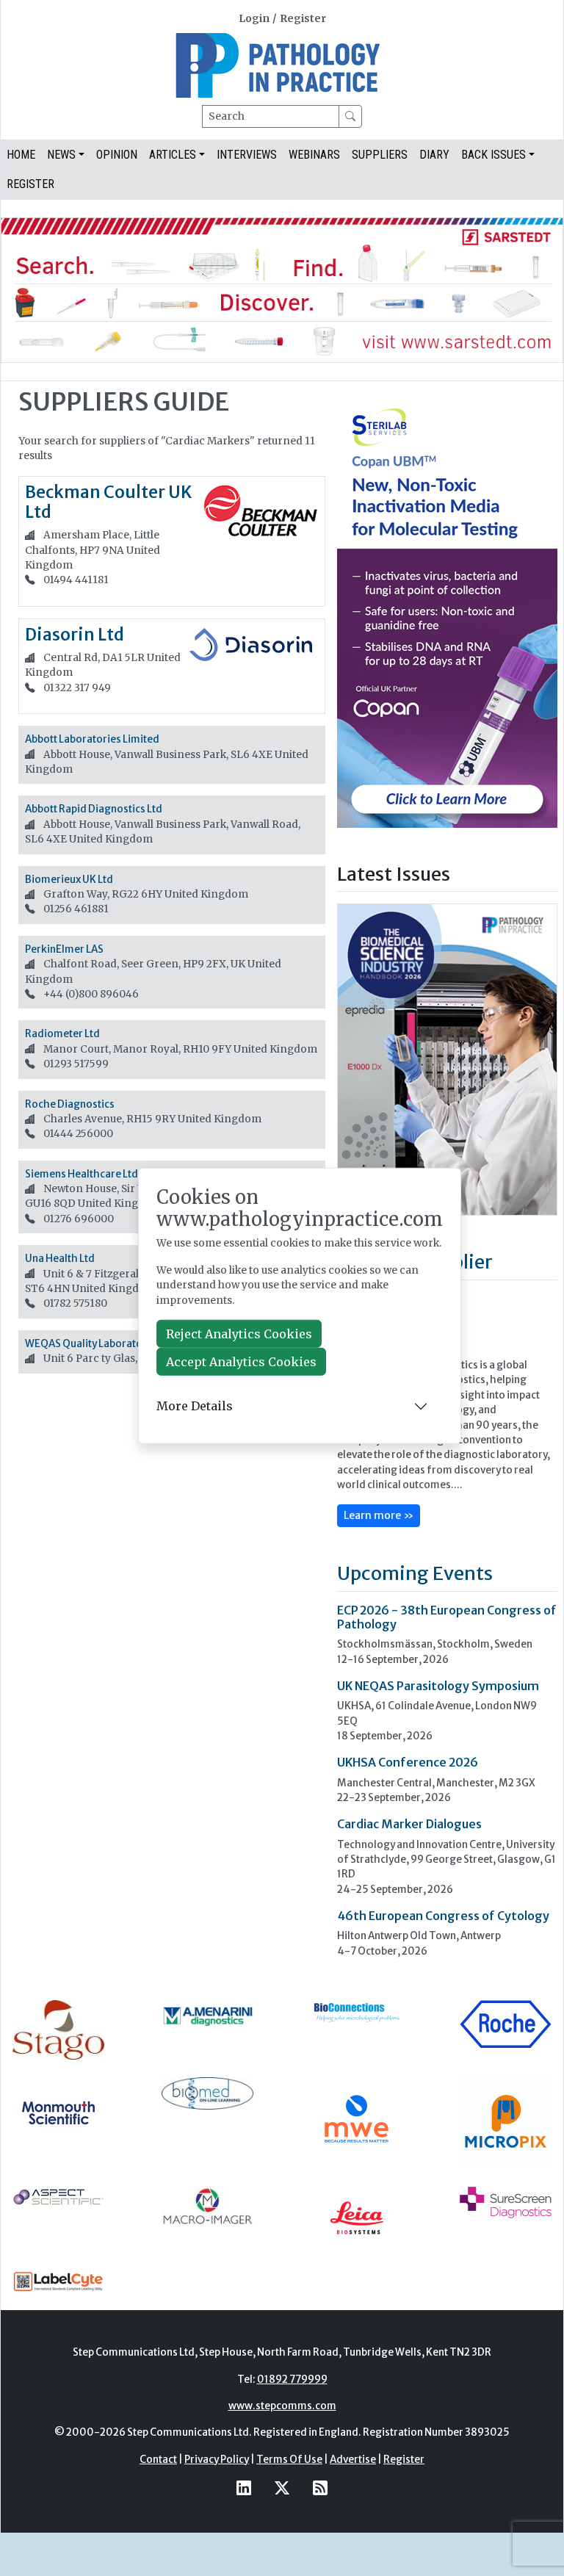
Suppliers (380, 155)
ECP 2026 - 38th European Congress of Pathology (447, 1617)
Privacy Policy (217, 2460)
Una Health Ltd (60, 1259)
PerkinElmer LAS (64, 949)
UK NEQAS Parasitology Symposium (438, 1686)
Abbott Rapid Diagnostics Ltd (94, 809)
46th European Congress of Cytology (443, 1916)
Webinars (314, 155)
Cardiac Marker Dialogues (409, 1824)
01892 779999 (292, 2380)
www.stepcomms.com (282, 2406)
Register (303, 19)
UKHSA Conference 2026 (408, 1762)
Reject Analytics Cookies (239, 1334)
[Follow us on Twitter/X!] (282, 2487)
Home (21, 155)
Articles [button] (173, 155)
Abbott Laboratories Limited (92, 739)
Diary (434, 155)
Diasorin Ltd (75, 635)
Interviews (247, 155)
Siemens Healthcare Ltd (82, 1174)
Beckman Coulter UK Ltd (108, 502)
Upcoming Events (415, 1573)
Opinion (117, 155)
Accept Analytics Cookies (241, 1362)
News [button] (61, 155)
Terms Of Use (289, 2460)
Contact (158, 2460)
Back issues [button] (493, 155)
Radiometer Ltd (62, 1034)
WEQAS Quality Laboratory (88, 1344)
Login (254, 19)
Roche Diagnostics (70, 1104)
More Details (195, 1406)
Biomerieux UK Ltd (69, 880)
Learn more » (379, 1515)
